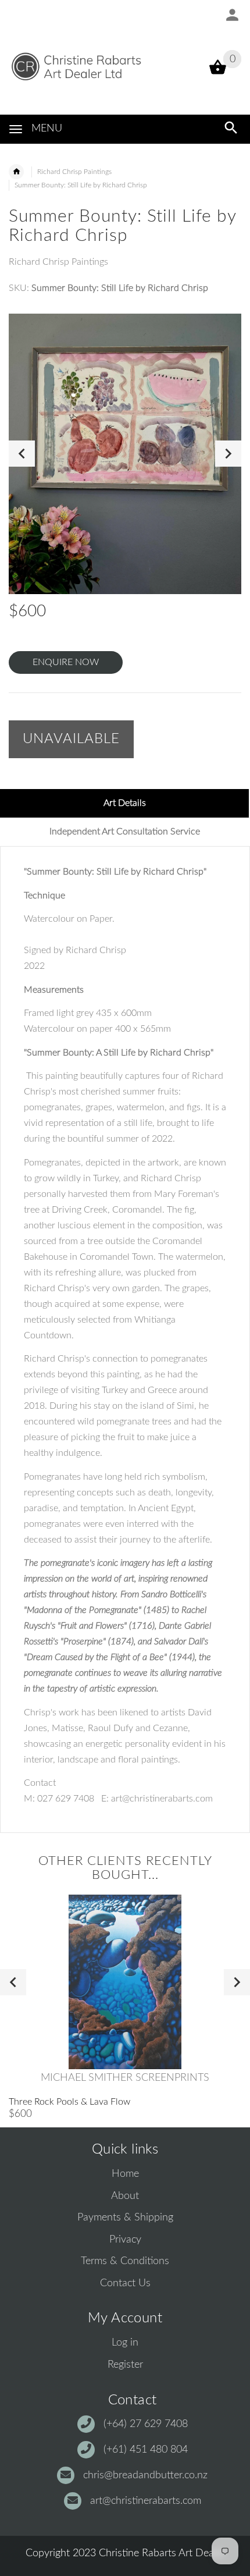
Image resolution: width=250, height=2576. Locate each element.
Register (125, 2365)
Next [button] (228, 454)
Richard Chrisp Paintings (74, 172)
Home (125, 2174)
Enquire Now (66, 662)
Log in (125, 2343)
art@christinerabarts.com (146, 2501)
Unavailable (71, 739)
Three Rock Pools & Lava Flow (69, 2102)
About (125, 2196)
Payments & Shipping (125, 2218)
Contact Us (125, 2283)
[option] (125, 454)
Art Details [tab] (125, 803)
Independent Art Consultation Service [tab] (125, 832)
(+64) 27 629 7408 (146, 2424)
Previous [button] (22, 454)
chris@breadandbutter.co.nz (145, 2475)
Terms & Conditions (125, 2261)
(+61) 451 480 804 (146, 2450)
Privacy (125, 2240)
